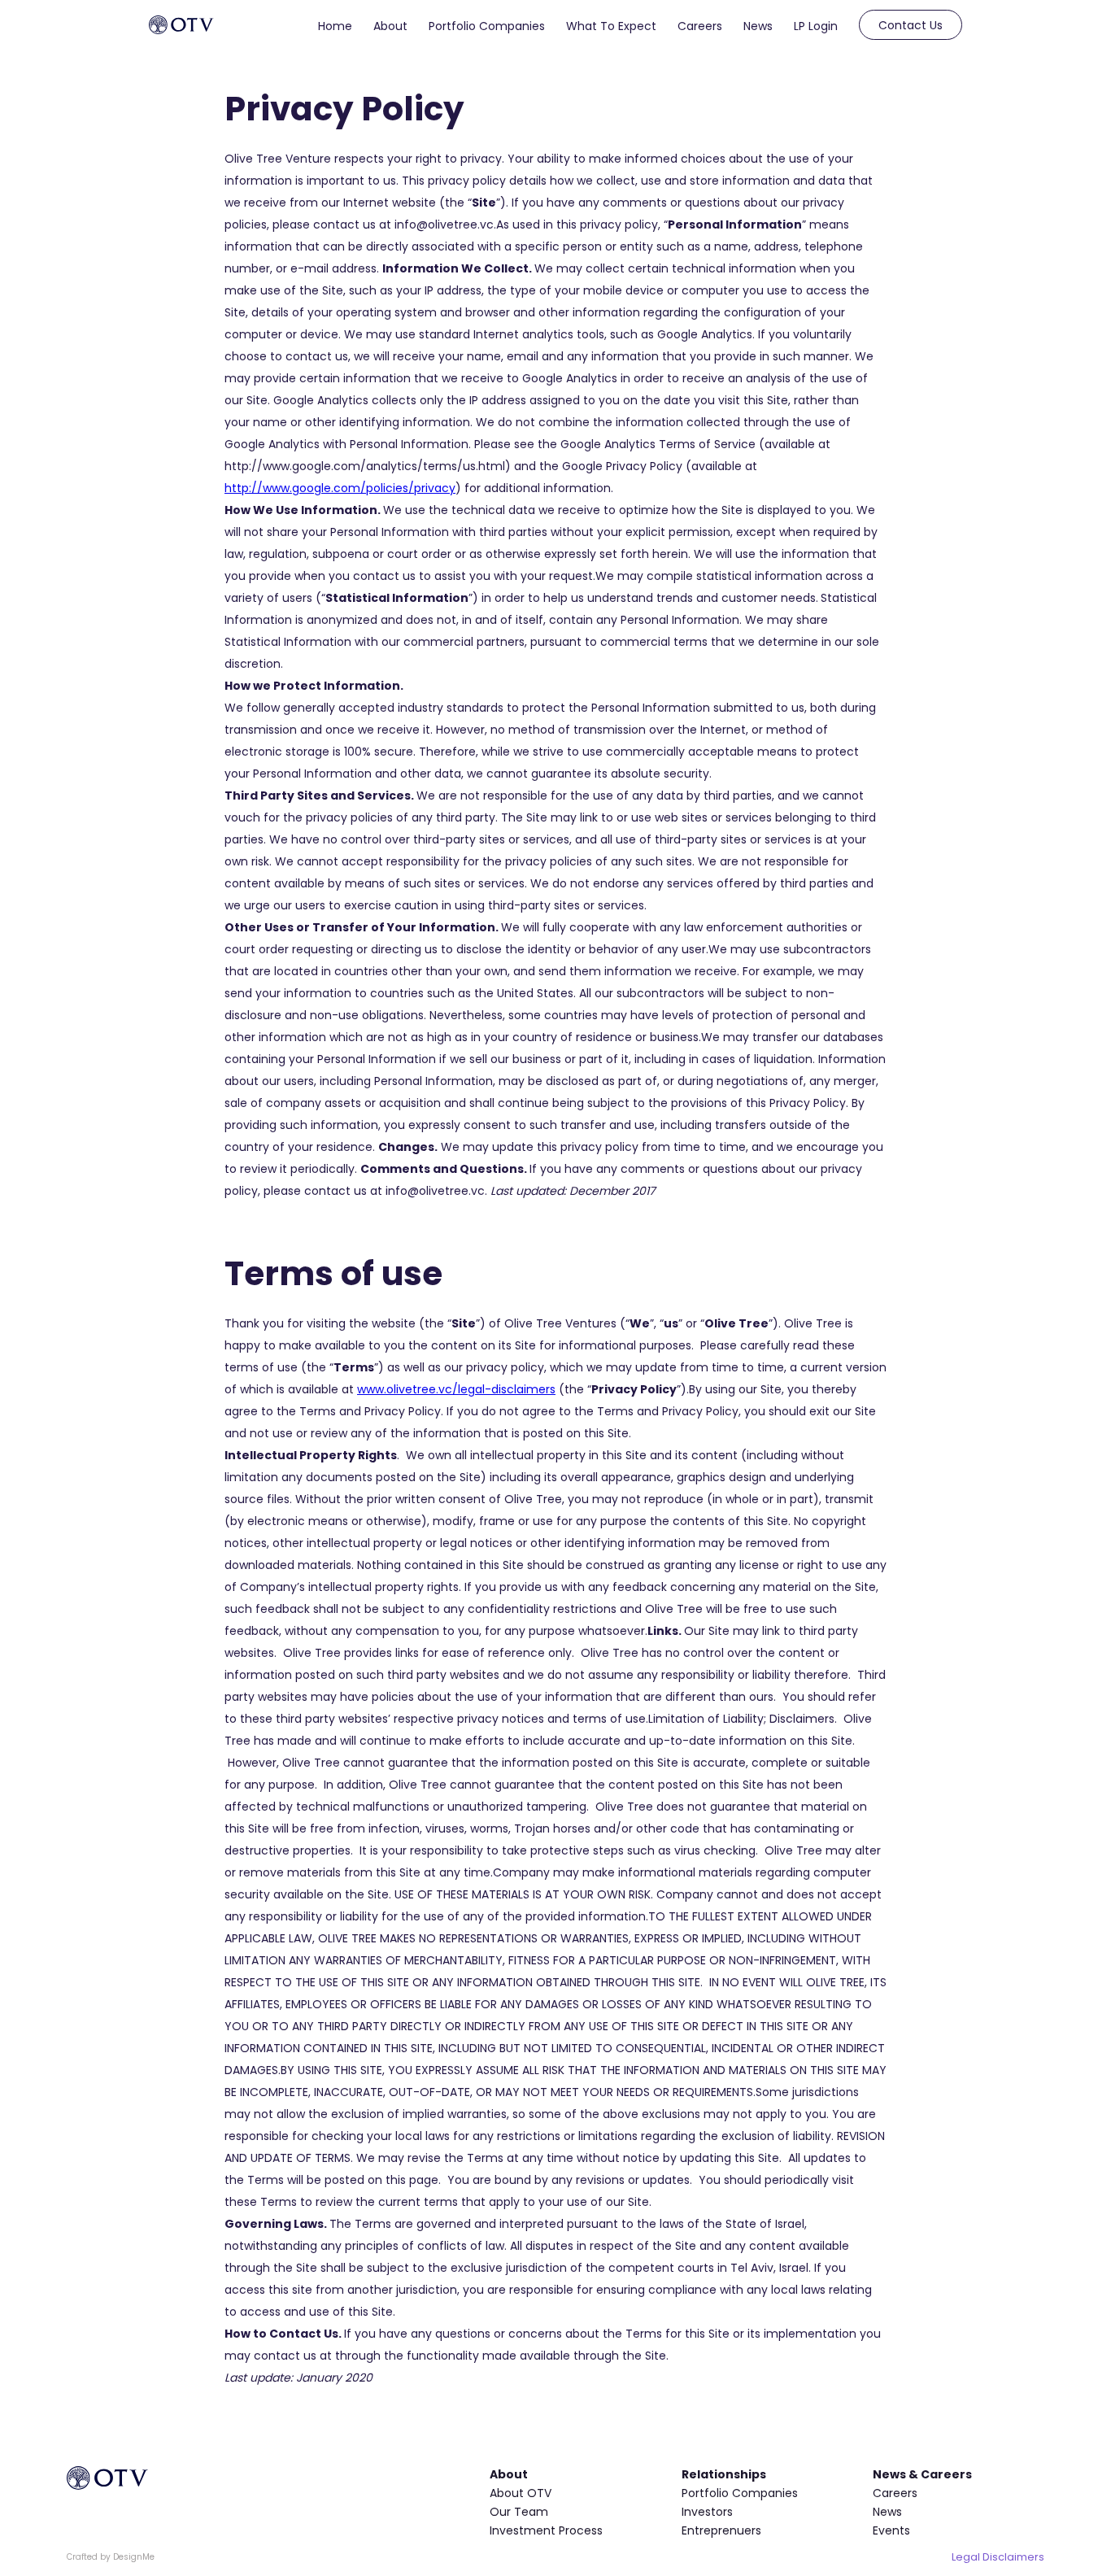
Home (335, 26)
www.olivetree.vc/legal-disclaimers (456, 1389)
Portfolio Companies (487, 26)
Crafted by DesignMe (111, 2557)
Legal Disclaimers (998, 2557)
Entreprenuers (721, 2530)
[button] (390, 23)
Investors (707, 2512)
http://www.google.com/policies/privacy (340, 488)
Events (891, 2530)
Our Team (519, 2512)
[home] (181, 25)
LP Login (816, 26)
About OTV (521, 2493)
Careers (700, 26)
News (758, 26)
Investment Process (546, 2530)
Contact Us (911, 25)
